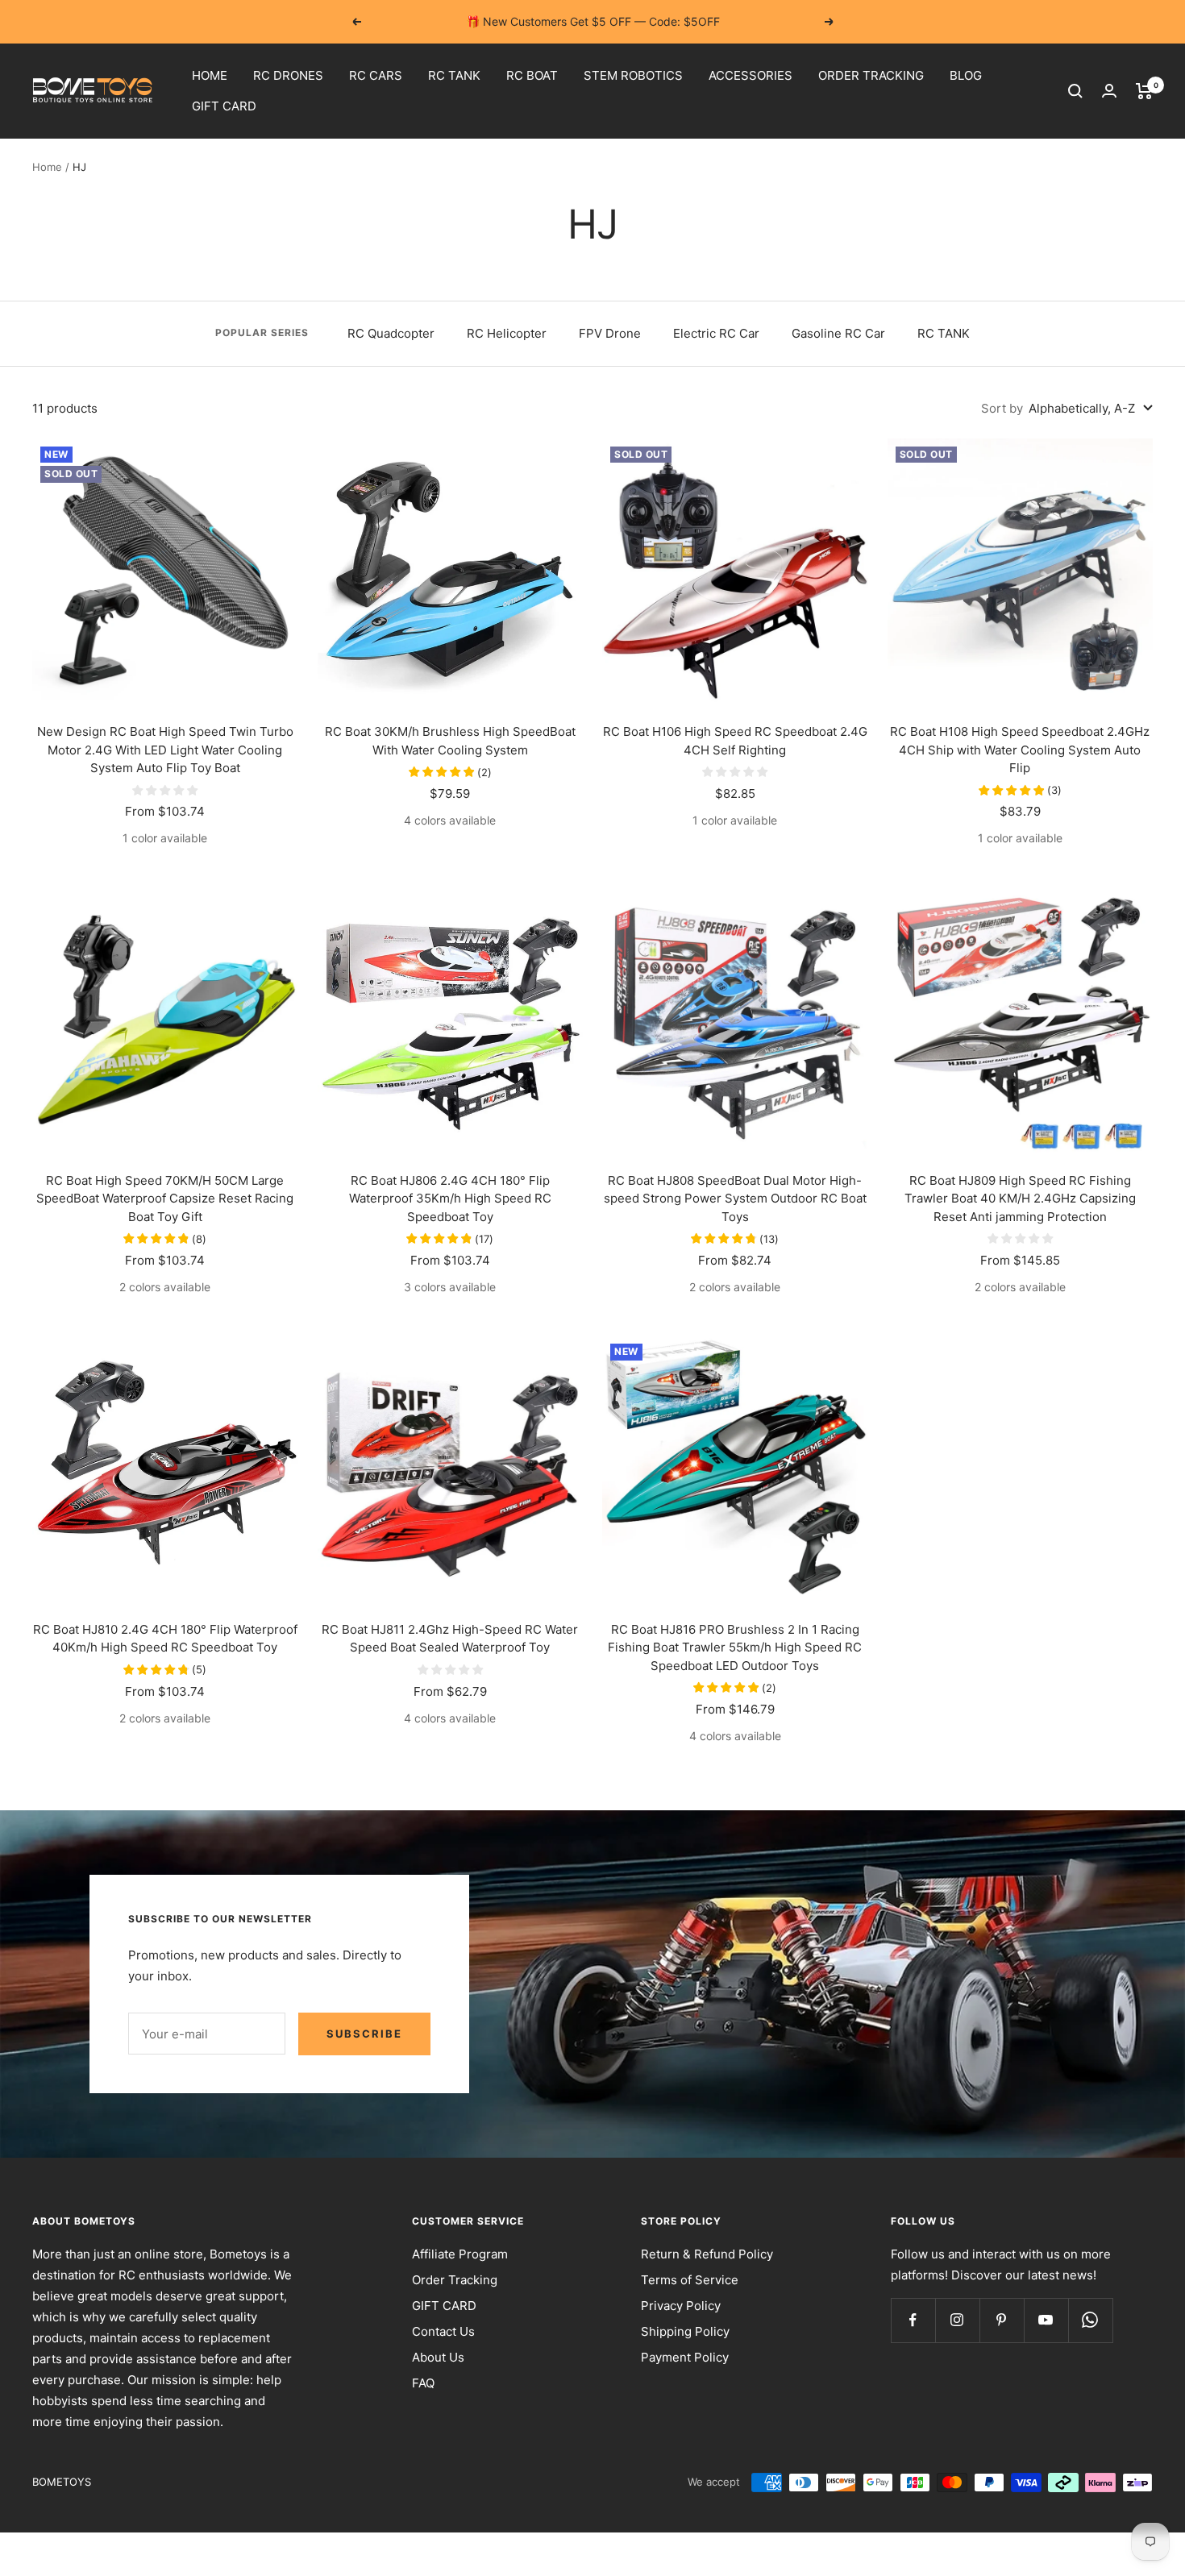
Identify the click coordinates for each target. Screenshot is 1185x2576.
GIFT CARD (224, 106)
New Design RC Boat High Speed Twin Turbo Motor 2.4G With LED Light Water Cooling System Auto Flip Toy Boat (165, 750)
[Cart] (1144, 91)
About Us (438, 2357)
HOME (210, 75)
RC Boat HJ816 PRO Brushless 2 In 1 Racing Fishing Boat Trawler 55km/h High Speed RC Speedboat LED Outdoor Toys (735, 1647)
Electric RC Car (716, 333)
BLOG (966, 75)
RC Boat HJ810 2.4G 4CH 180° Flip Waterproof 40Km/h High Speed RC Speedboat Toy (165, 1639)
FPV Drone (610, 333)
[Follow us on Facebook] (913, 2320)
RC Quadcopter (391, 333)
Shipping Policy (685, 2331)
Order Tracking (455, 2280)
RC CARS (376, 75)
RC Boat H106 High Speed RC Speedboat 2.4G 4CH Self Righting (735, 741)
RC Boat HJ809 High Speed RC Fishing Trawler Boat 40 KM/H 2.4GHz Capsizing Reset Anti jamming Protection (1020, 1199)
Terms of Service (690, 2280)
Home (47, 167)
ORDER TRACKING (871, 75)
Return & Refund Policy (707, 2254)
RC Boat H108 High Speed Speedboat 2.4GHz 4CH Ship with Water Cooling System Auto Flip (1020, 750)
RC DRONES (288, 75)
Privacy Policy (681, 2306)
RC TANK (454, 75)
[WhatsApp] (1090, 2320)
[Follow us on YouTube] (1046, 2320)
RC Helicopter (507, 333)
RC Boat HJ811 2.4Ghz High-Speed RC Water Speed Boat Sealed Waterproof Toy (450, 1639)
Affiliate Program (460, 2254)
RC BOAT (532, 75)
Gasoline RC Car (838, 333)
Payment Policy (685, 2357)
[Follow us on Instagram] (957, 2320)
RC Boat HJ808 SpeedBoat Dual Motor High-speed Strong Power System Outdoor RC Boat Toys (735, 1199)
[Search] (1075, 91)
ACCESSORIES (750, 75)
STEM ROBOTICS (633, 75)
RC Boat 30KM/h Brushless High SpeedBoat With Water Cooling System (450, 741)
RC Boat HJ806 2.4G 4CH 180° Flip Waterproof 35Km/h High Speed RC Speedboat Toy (450, 1199)
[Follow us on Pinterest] (1002, 2320)
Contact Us (443, 2331)
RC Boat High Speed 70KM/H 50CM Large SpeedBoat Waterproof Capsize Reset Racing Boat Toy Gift (165, 1199)
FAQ (423, 2383)
